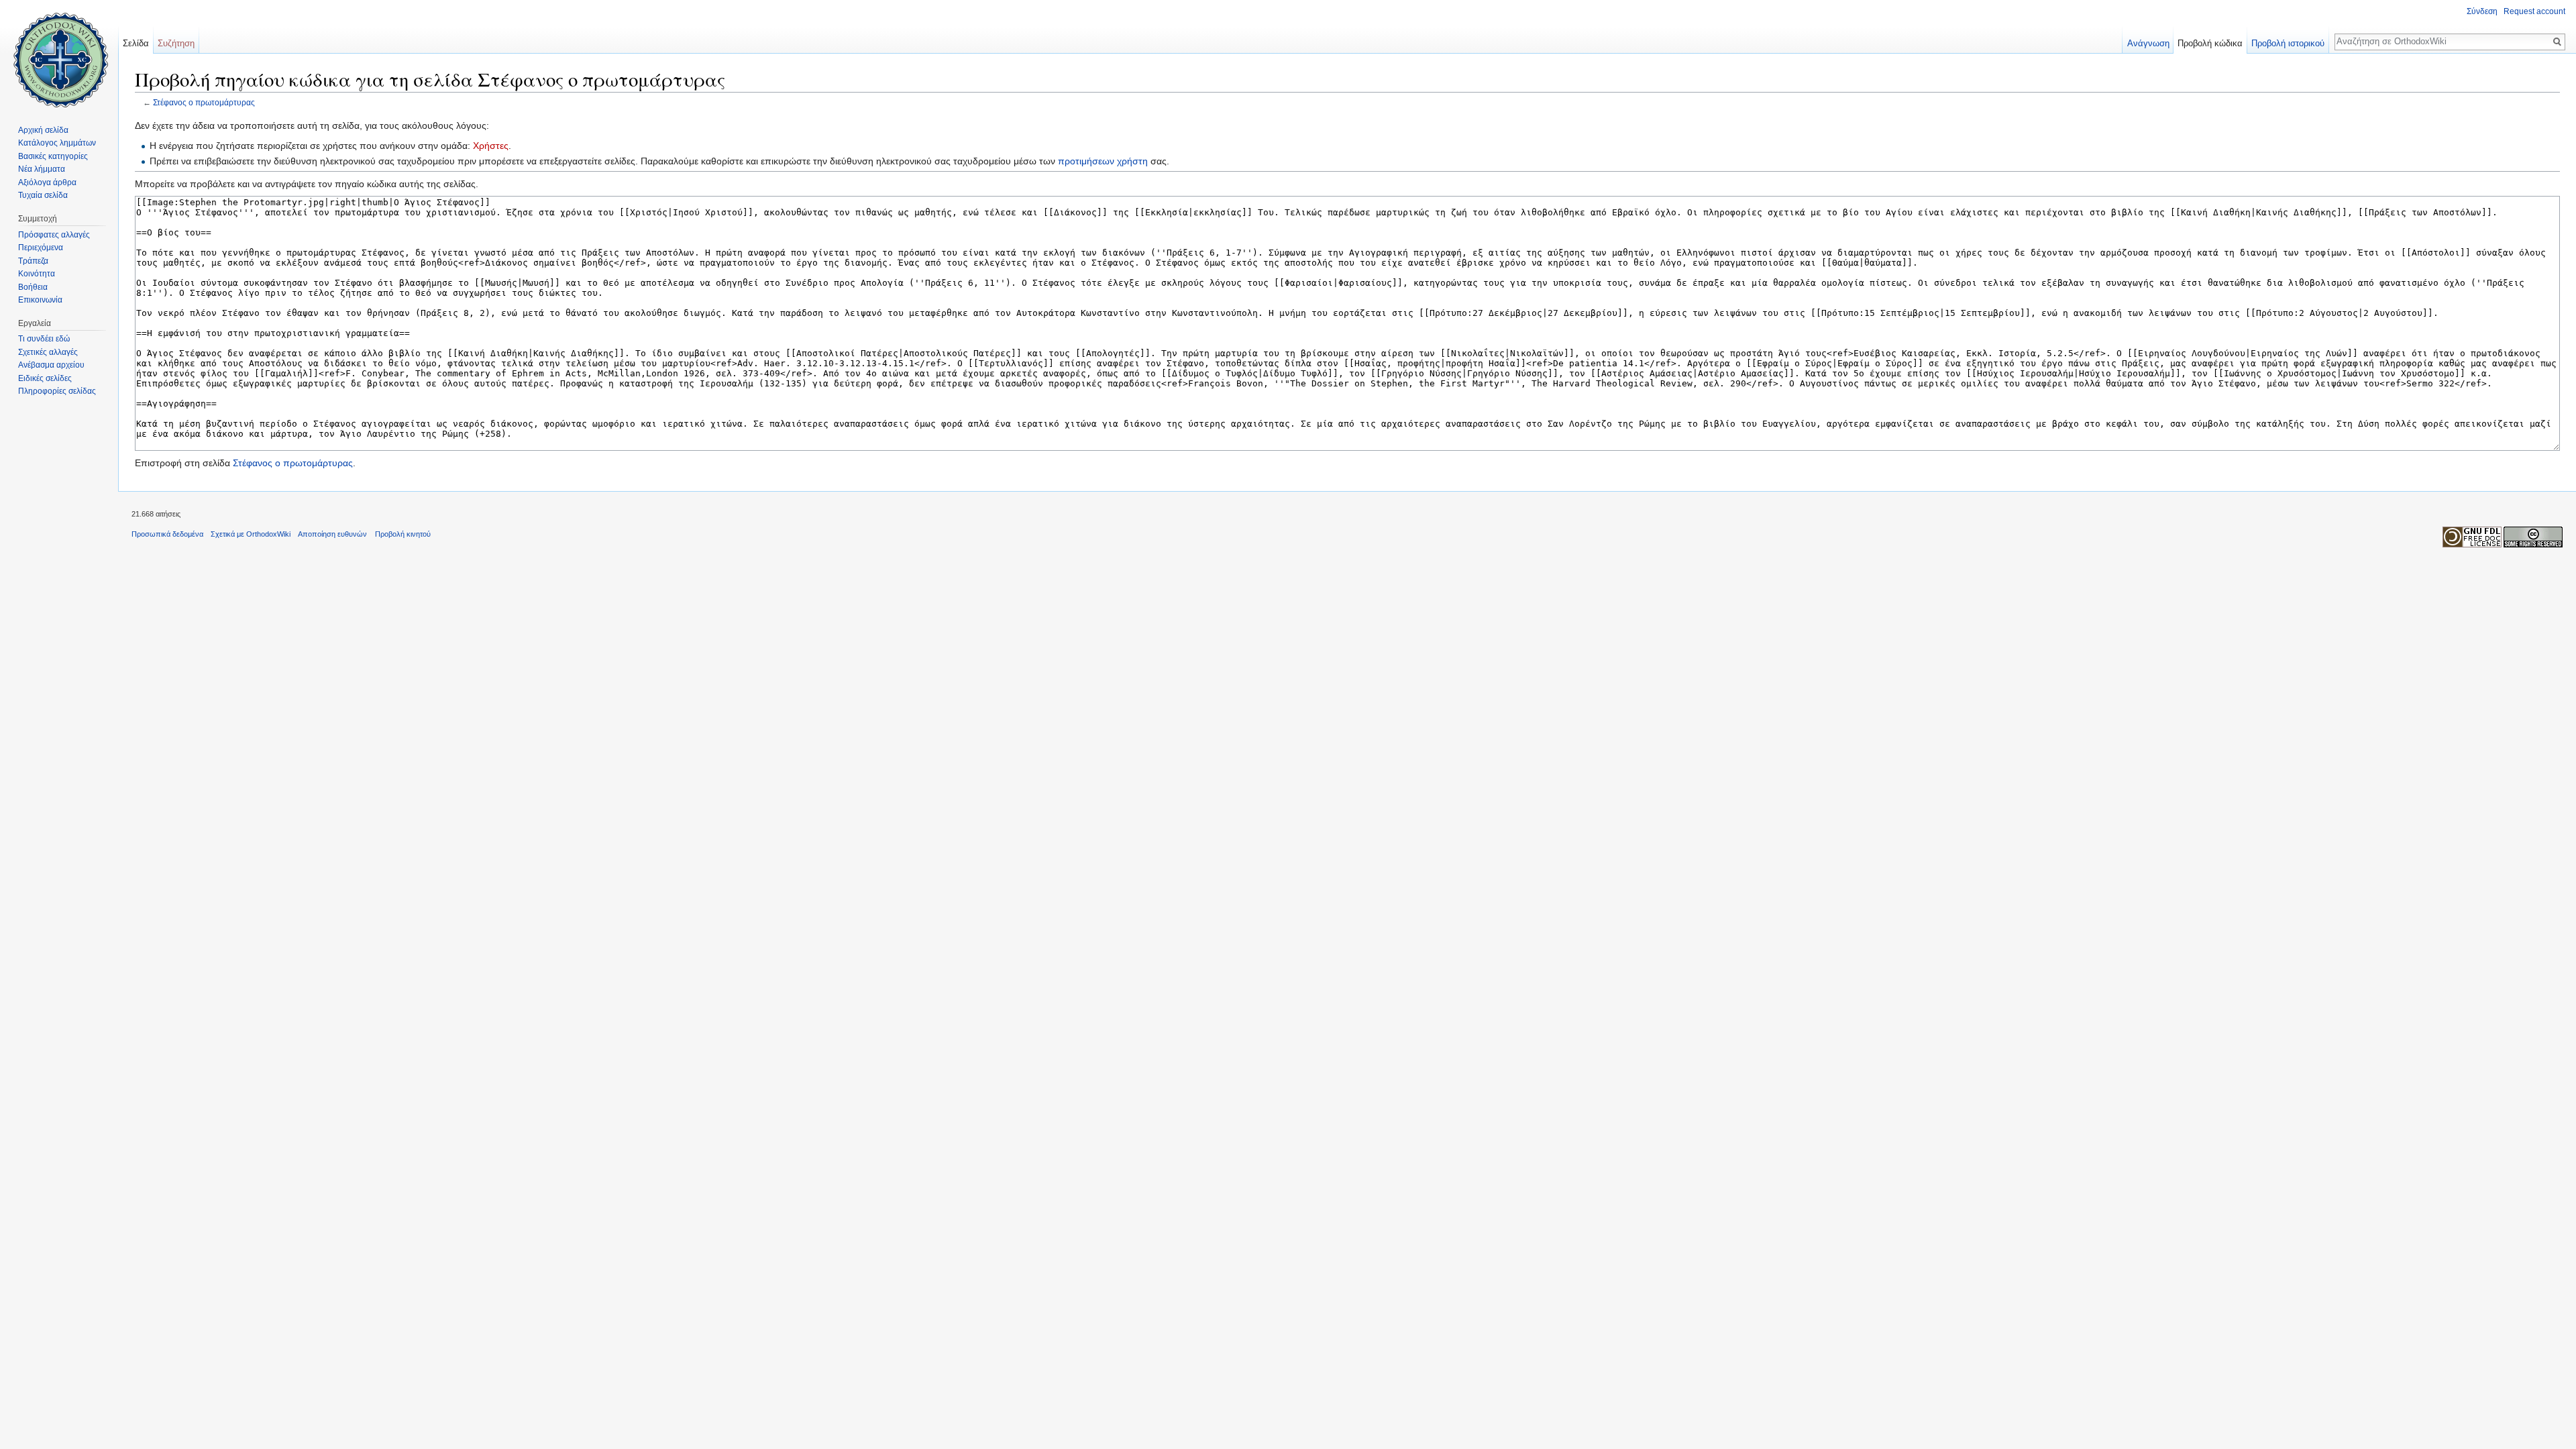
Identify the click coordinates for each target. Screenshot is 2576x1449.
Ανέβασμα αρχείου (51, 365)
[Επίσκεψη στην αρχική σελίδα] (59, 54)
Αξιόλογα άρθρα (47, 182)
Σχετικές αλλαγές (48, 352)
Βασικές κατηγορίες (53, 156)
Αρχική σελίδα (43, 130)
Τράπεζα (33, 261)
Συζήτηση (176, 43)
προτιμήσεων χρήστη (1103, 161)
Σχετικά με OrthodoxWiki (251, 534)
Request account (2534, 11)
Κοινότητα (37, 274)
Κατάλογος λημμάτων (57, 143)
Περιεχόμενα (41, 248)
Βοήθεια (33, 287)
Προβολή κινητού (403, 534)
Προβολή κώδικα (2210, 43)
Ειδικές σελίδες (45, 378)
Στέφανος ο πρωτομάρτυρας (204, 102)
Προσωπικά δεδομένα (167, 534)
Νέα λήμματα (42, 169)
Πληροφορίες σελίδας (57, 391)
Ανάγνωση (2148, 43)
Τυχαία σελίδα (43, 195)
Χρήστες (491, 146)
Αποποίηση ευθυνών (332, 534)
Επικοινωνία (40, 300)
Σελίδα (136, 43)
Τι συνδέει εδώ (44, 339)
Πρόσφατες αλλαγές (54, 235)
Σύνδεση (2482, 11)
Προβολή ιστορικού (2288, 43)
